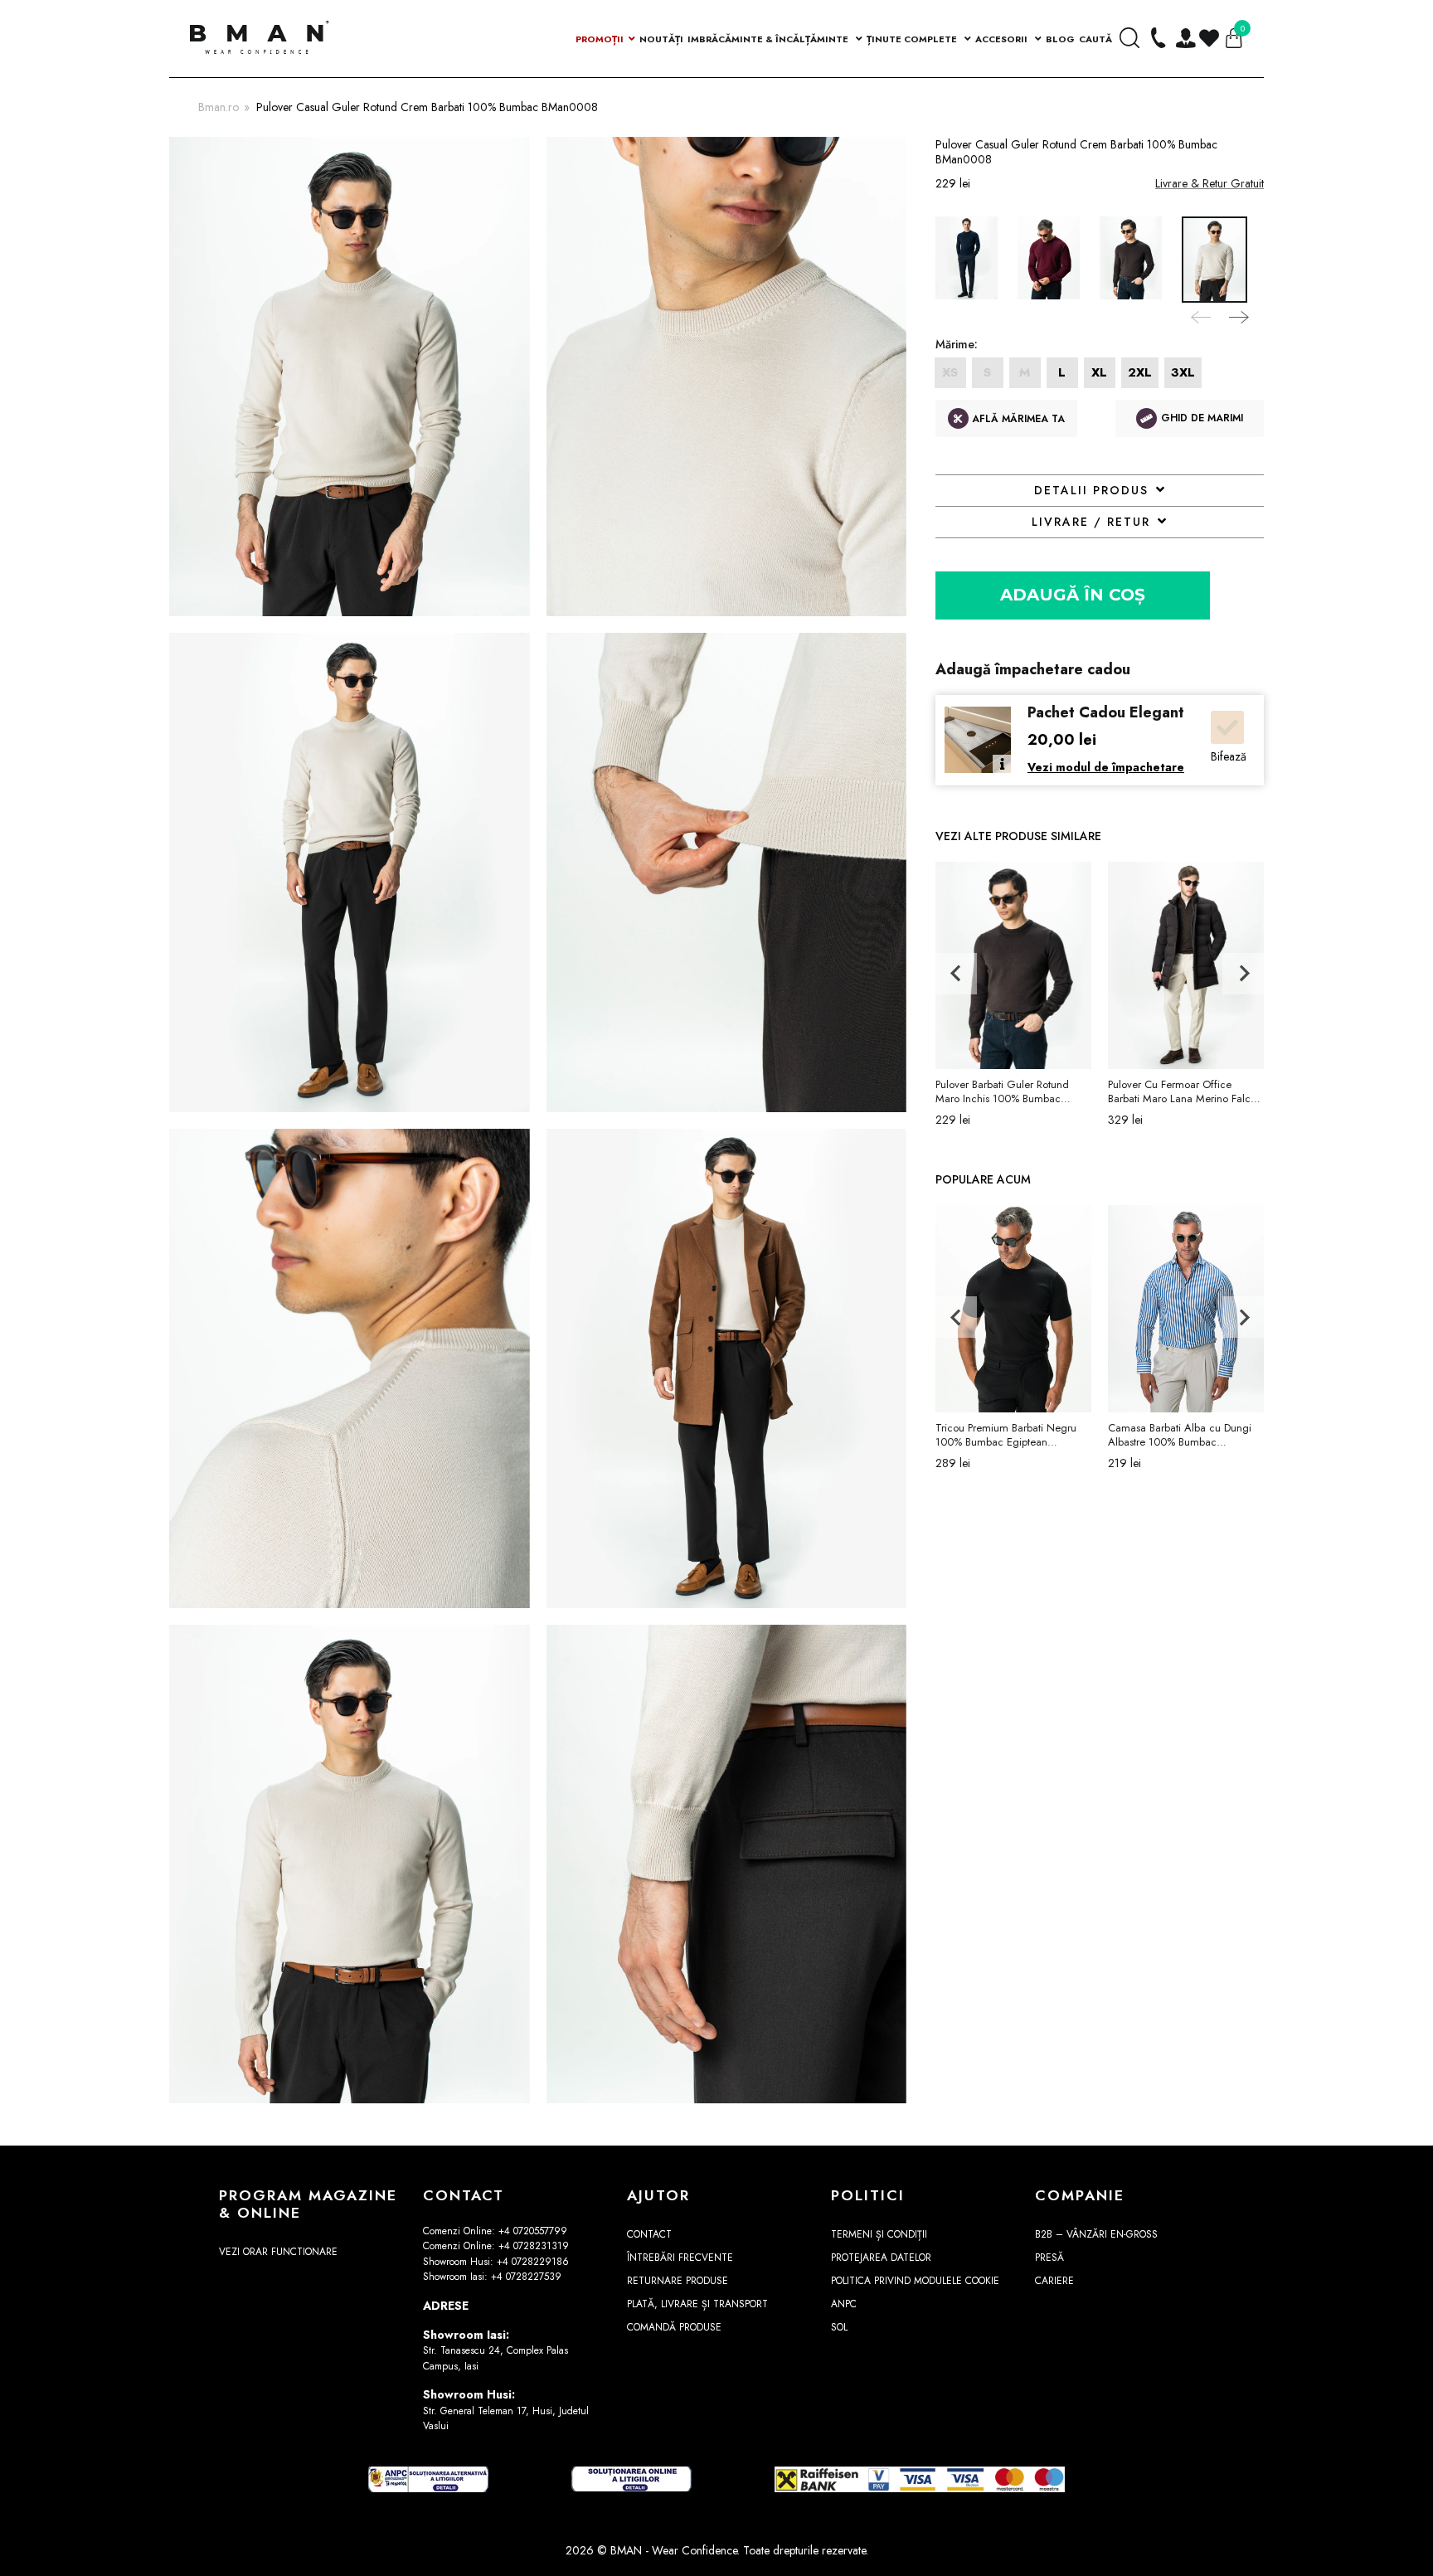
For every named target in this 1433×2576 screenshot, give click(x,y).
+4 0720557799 (533, 2231)
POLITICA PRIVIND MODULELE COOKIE (915, 2281)
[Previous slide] (1202, 314)
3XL (1183, 372)
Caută (1095, 39)
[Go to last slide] (956, 974)
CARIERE (1054, 2281)
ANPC (844, 2304)
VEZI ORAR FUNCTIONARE (278, 2252)
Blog (1060, 39)
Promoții (600, 39)
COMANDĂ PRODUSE (674, 2327)
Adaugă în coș (1073, 595)
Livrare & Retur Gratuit (1210, 183)
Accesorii (1003, 39)
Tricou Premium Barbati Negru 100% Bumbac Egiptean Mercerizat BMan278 (1006, 1435)
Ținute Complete (913, 39)
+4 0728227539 (526, 2277)
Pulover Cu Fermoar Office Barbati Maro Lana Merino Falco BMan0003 (1182, 1091)
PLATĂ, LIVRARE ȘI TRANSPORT (697, 2304)
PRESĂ (1049, 2258)
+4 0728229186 (533, 2262)
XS (950, 372)
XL (1099, 372)
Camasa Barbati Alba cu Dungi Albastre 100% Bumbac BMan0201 (1180, 1435)
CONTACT (649, 2234)
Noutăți (661, 39)
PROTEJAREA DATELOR (881, 2258)
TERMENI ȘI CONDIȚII (879, 2234)
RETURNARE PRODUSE (678, 2281)
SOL (839, 2327)
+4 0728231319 (534, 2246)
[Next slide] (1237, 314)
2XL (1140, 372)
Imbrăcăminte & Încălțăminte (769, 39)
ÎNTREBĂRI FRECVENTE (680, 2258)
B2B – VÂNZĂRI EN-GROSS (1096, 2234)
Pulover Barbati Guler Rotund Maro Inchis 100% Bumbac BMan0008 (1002, 1091)
